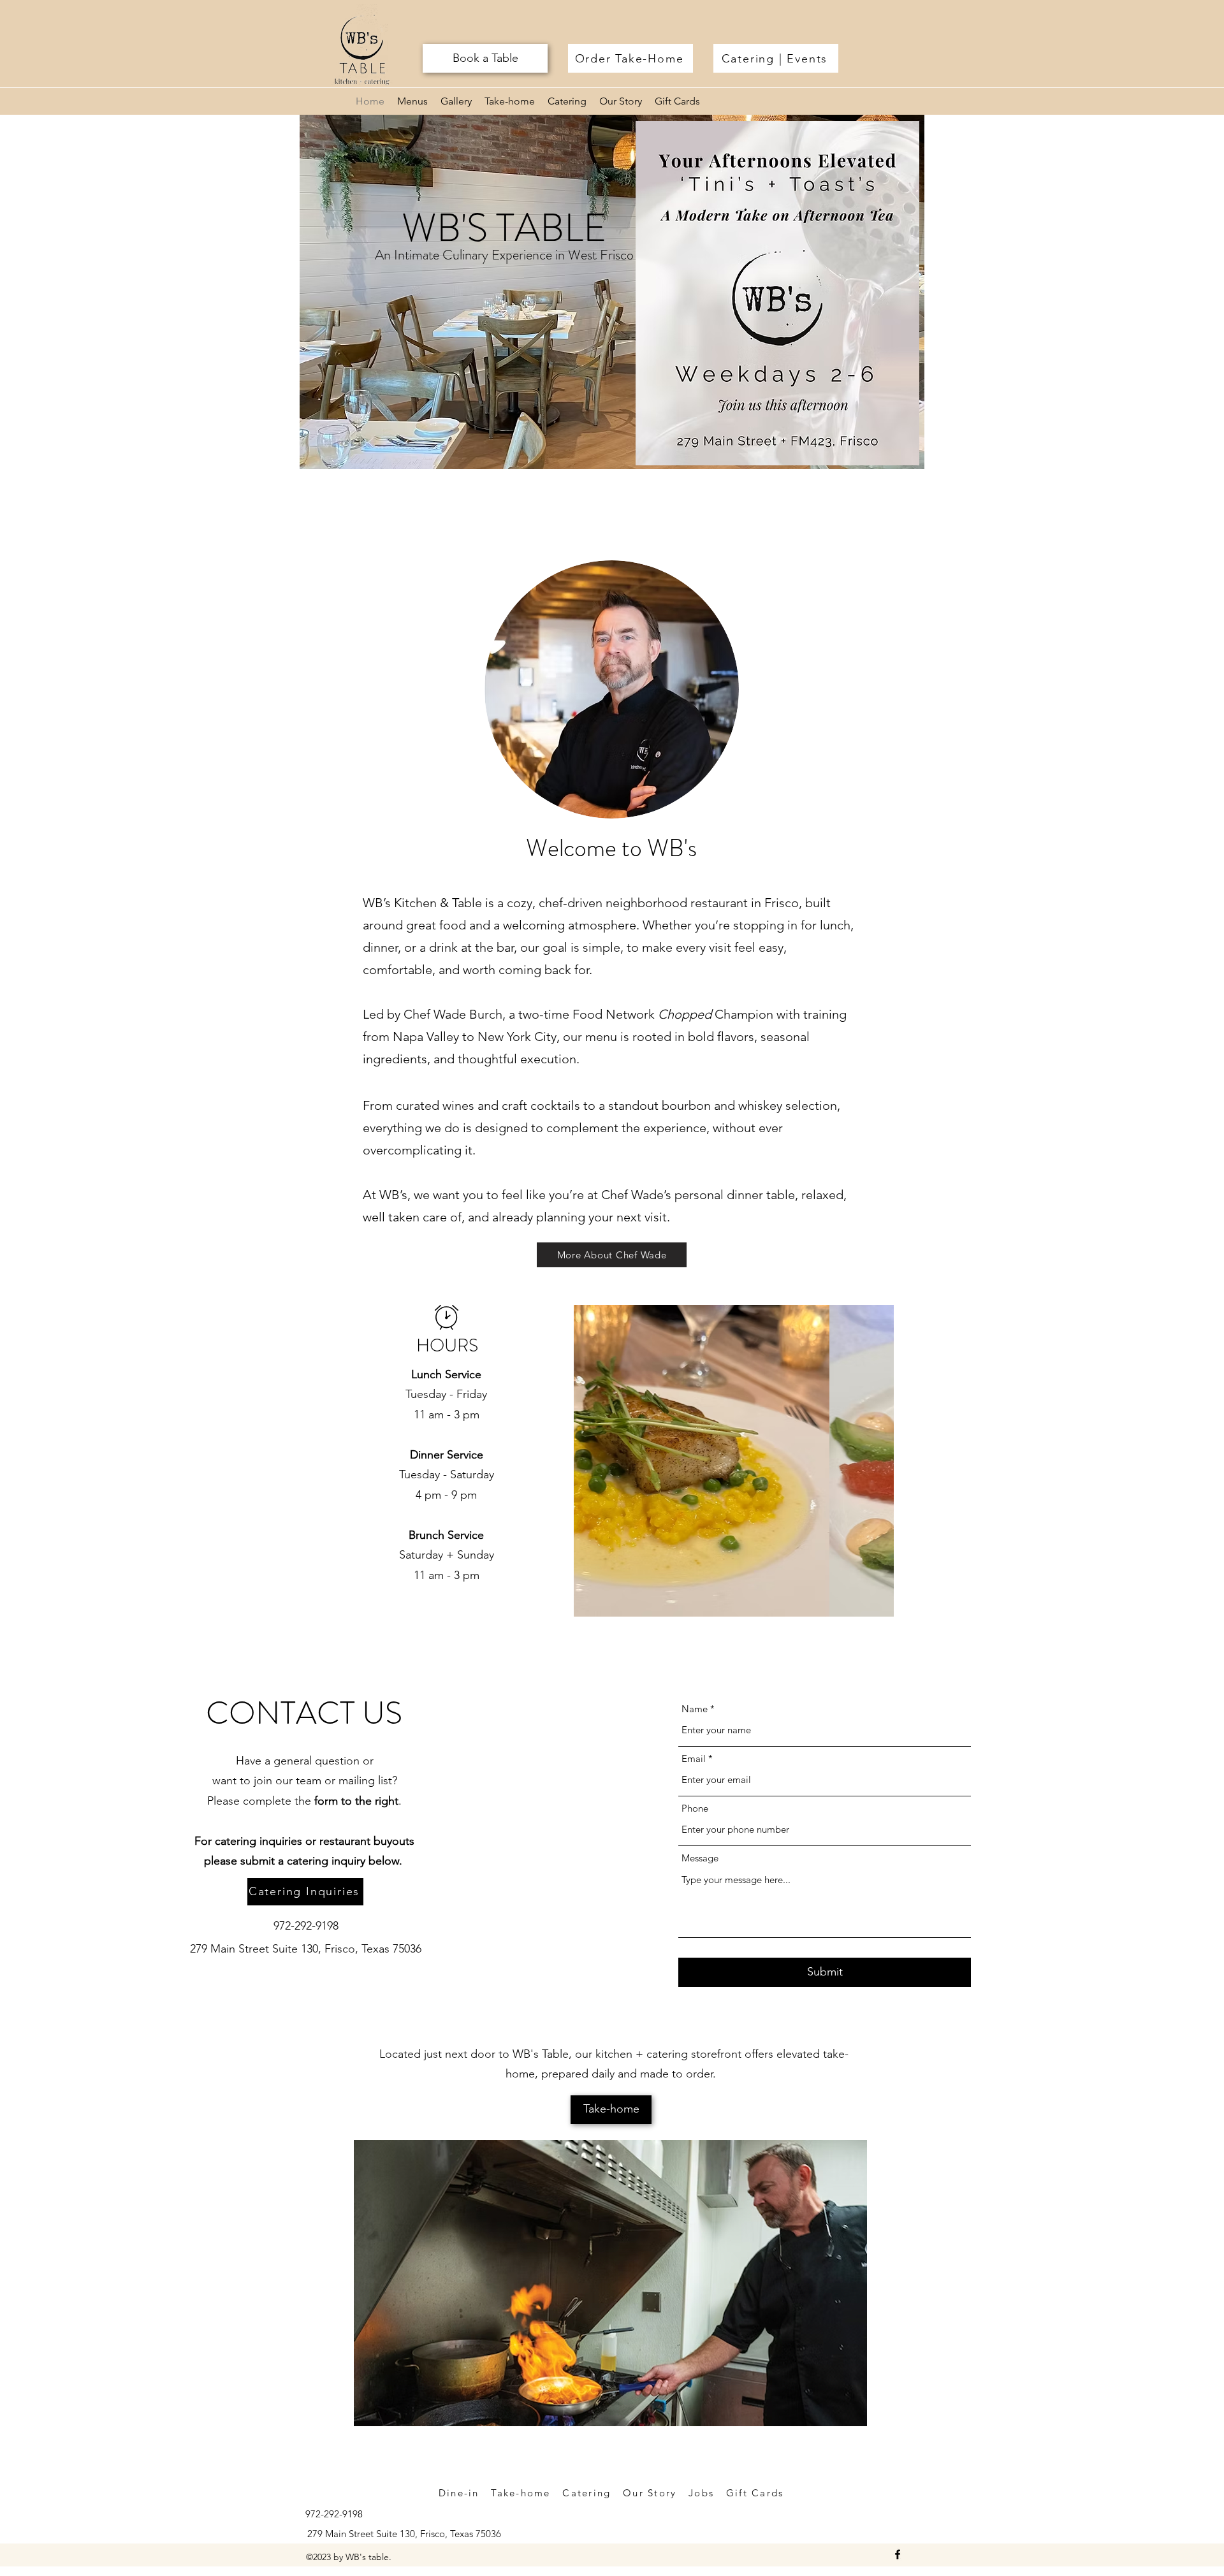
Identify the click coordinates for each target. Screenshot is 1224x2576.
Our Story (652, 2493)
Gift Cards (755, 2493)
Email (694, 1758)
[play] (863, 1605)
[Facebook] (898, 2554)
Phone (695, 1808)
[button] (734, 1461)
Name (695, 1709)
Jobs (703, 2493)
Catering (586, 2493)
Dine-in (459, 2493)
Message (700, 1858)
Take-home (521, 2493)
